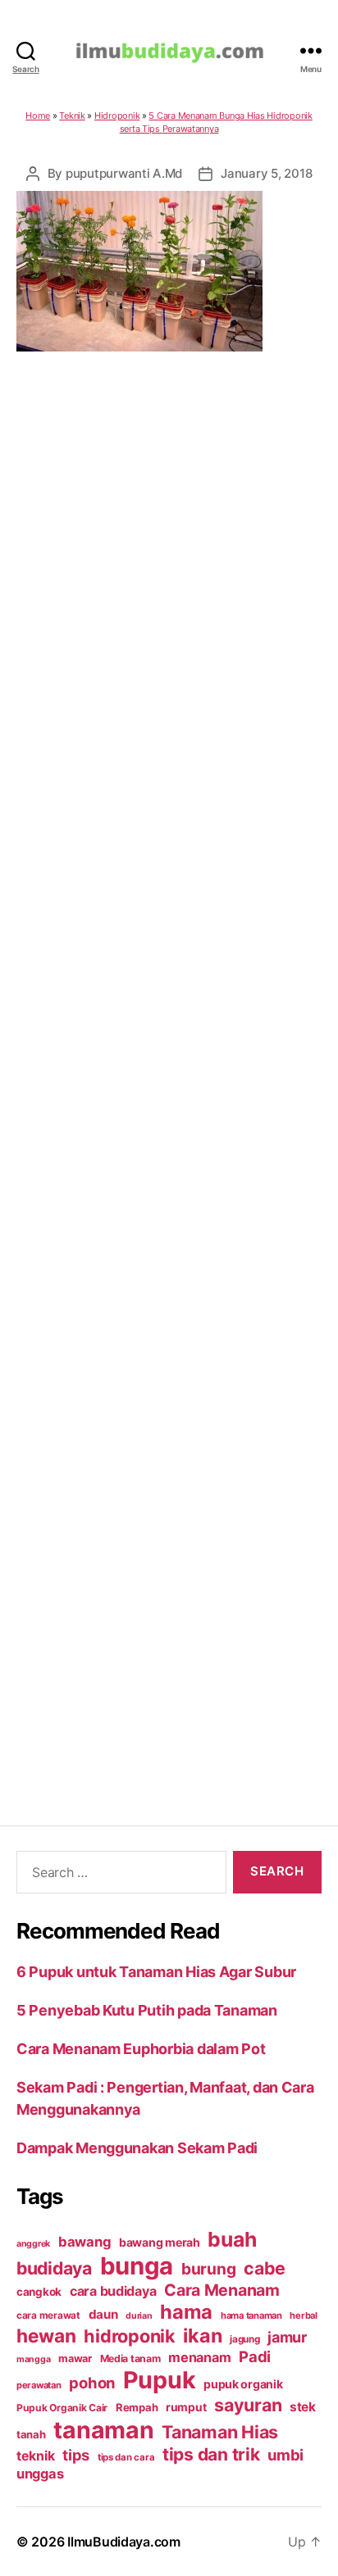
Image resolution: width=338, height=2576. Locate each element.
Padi (255, 2356)
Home (38, 116)
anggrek (33, 2244)
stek (303, 2407)
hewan (46, 2336)
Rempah (137, 2407)
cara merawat (48, 2315)
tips (76, 2455)
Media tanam (130, 2358)
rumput (186, 2407)
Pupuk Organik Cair (62, 2408)
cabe (265, 2268)
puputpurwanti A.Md (124, 173)
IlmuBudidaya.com (124, 2542)
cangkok (39, 2292)
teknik (35, 2456)
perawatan (39, 2385)
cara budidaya (113, 2291)
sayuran (248, 2405)
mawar (75, 2358)
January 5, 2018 (266, 173)
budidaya (54, 2268)
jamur (287, 2337)
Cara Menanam (222, 2290)
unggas (40, 2474)
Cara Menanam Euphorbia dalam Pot (141, 2049)
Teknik (72, 116)
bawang (84, 2242)
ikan (202, 2336)
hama (186, 2312)
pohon (92, 2383)
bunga (137, 2266)
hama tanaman (251, 2315)
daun (103, 2314)
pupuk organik (243, 2384)
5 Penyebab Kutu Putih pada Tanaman (147, 2010)
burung (208, 2269)
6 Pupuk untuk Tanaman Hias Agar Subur (156, 1972)
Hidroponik (117, 116)
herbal (303, 2315)
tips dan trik (211, 2454)
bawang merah (160, 2242)
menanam (199, 2357)
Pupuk (160, 2380)
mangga (33, 2359)
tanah (31, 2434)
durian (139, 2316)
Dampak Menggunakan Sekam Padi (137, 2148)
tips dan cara (126, 2457)
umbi (285, 2455)
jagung (244, 2339)
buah (232, 2239)
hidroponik (129, 2336)
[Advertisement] (169, 1068)
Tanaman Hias (220, 2432)
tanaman (103, 2430)
